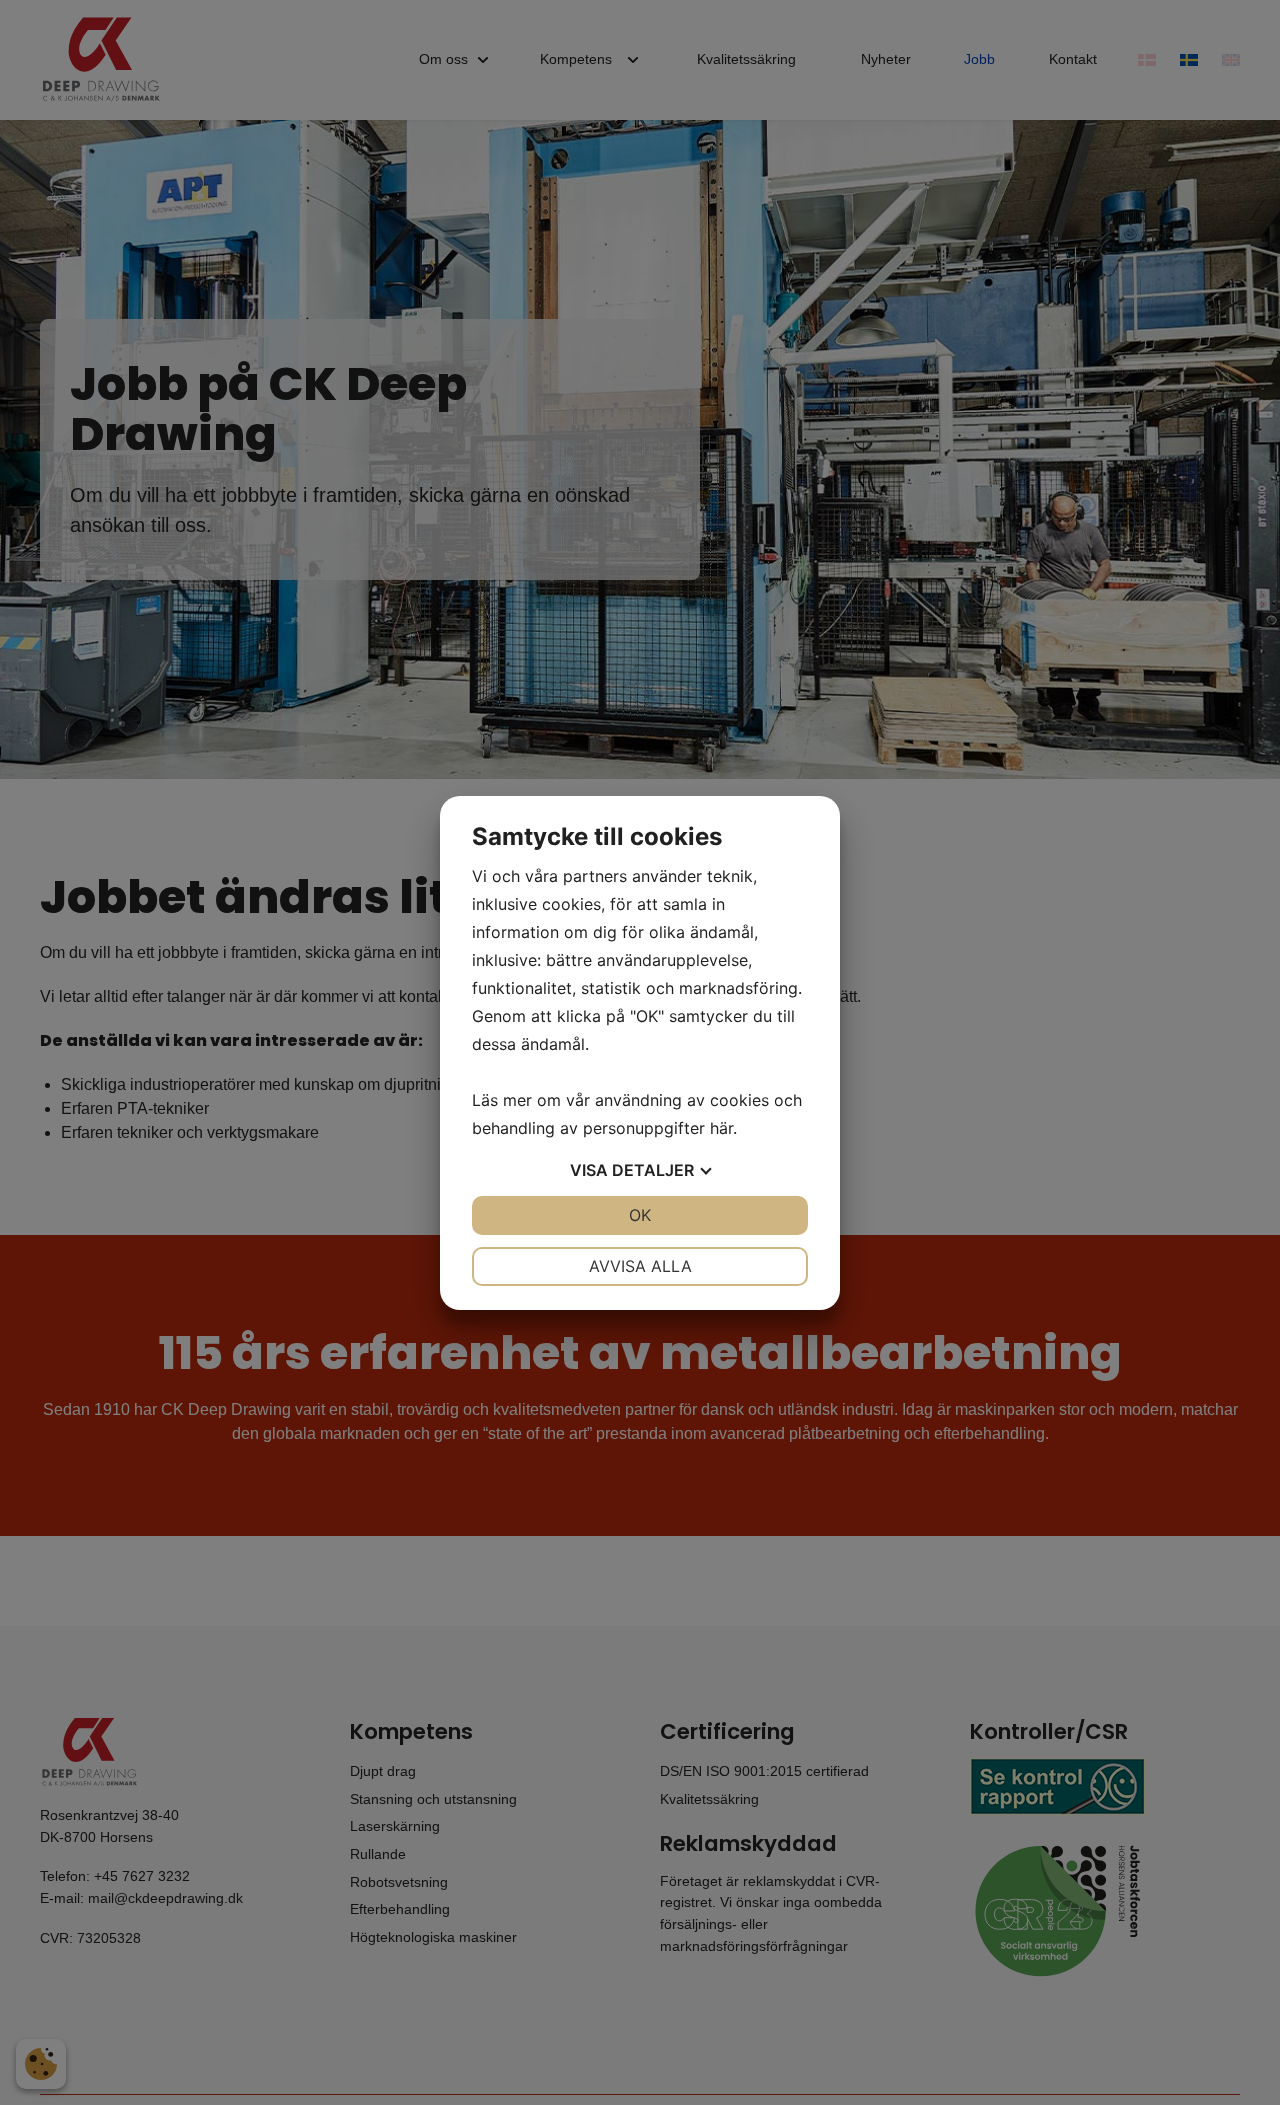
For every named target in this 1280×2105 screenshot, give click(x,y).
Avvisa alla (640, 1266)
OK (640, 1215)
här (721, 1128)
